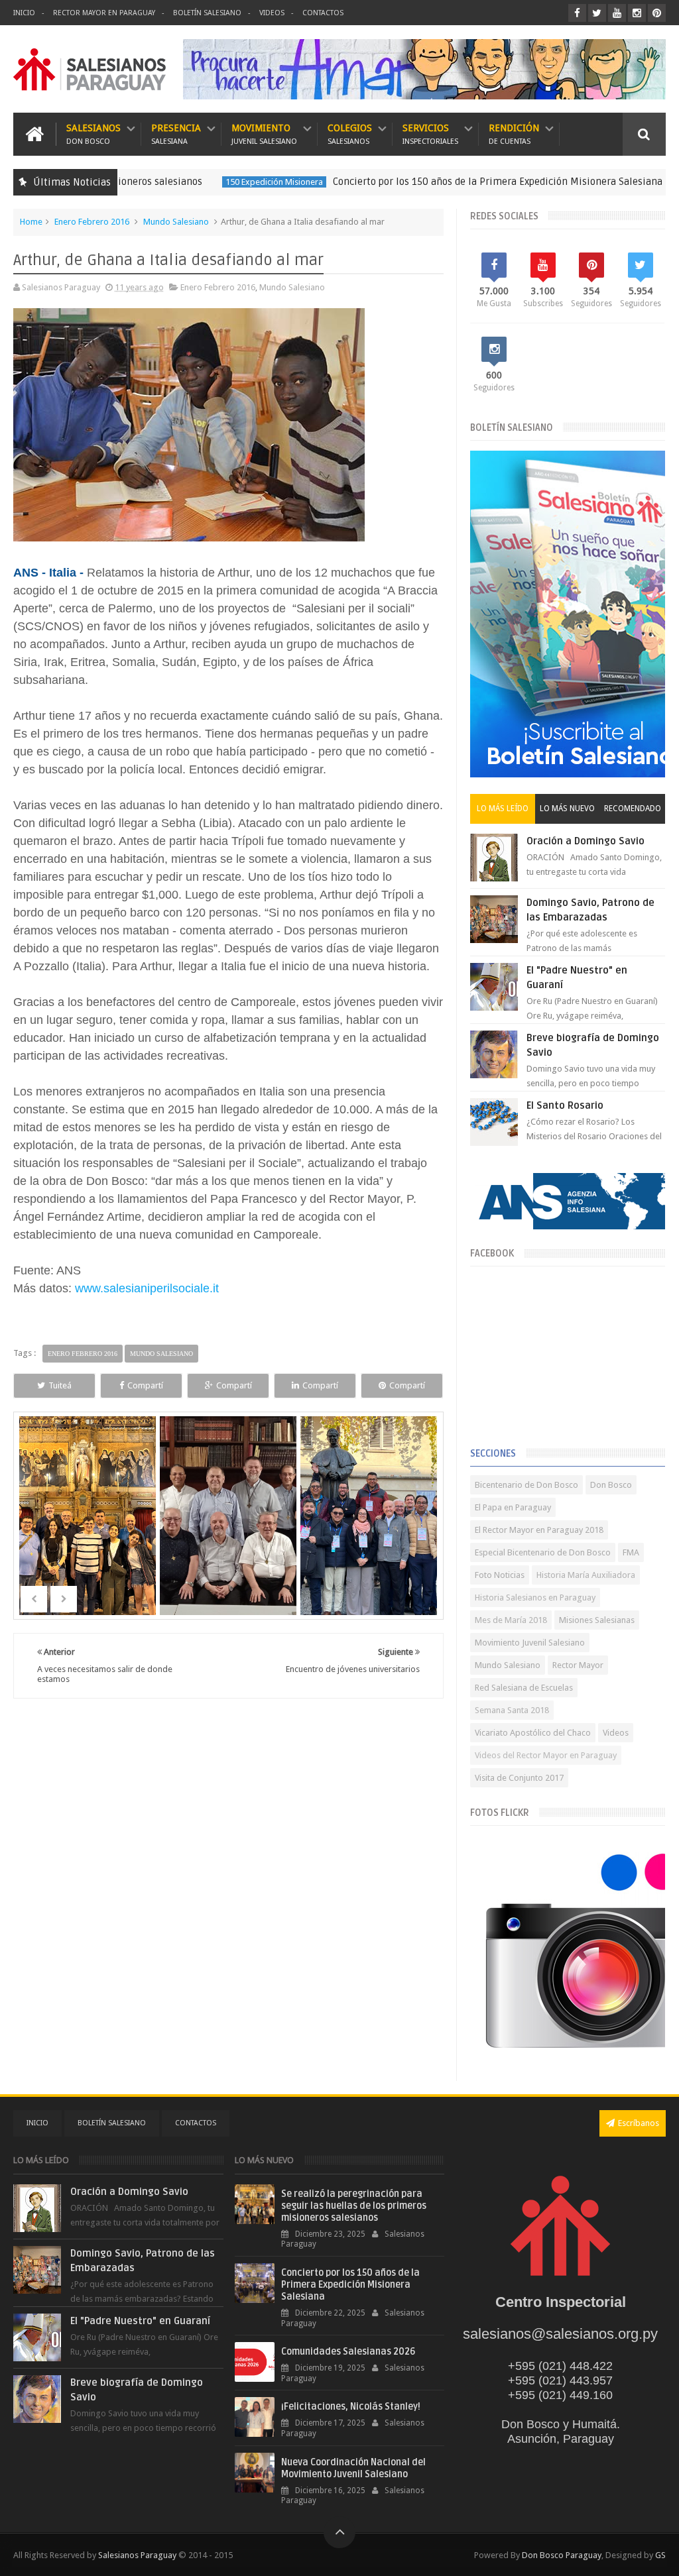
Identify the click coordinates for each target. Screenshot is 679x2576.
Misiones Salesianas (597, 1620)
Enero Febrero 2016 (92, 222)
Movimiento (264, 134)
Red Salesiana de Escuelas (524, 1688)
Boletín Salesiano (207, 13)
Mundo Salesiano (176, 222)
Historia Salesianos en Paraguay (535, 1597)
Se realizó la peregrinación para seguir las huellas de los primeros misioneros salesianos (354, 2206)
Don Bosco (611, 1485)
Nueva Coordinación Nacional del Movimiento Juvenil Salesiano (353, 2468)
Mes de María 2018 (511, 1620)
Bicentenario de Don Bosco (526, 1485)
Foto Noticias (500, 1575)
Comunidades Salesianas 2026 (348, 2352)
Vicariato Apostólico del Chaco (533, 1733)
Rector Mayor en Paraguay (104, 13)
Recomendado (633, 809)
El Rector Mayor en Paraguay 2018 (539, 1530)
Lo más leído (503, 809)
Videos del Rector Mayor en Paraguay (546, 1755)
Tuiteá (60, 1385)
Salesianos (93, 134)
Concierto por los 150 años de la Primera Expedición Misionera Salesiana (439, 182)
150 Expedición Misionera (216, 182)
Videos (272, 13)
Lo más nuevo (567, 809)
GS (660, 2555)
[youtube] (617, 13)
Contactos (323, 13)
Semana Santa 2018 (512, 1710)
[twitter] (597, 13)
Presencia (176, 134)
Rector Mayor (578, 1665)
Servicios (430, 134)
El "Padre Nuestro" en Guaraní (140, 2321)
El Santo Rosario (565, 1105)
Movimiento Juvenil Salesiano (530, 1643)
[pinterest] (657, 13)
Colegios (350, 134)
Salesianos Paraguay (137, 2555)
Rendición (514, 134)
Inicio (24, 13)
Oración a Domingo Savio (586, 841)
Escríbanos (639, 2123)
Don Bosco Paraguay (562, 2555)
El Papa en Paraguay (513, 1507)
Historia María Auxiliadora (586, 1575)
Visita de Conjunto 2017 (519, 1778)
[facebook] (577, 13)
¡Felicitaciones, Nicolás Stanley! (351, 2407)
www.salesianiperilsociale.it (145, 1288)
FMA (631, 1552)
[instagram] (637, 13)
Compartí (145, 1385)
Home (31, 222)
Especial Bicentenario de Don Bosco (543, 1552)
